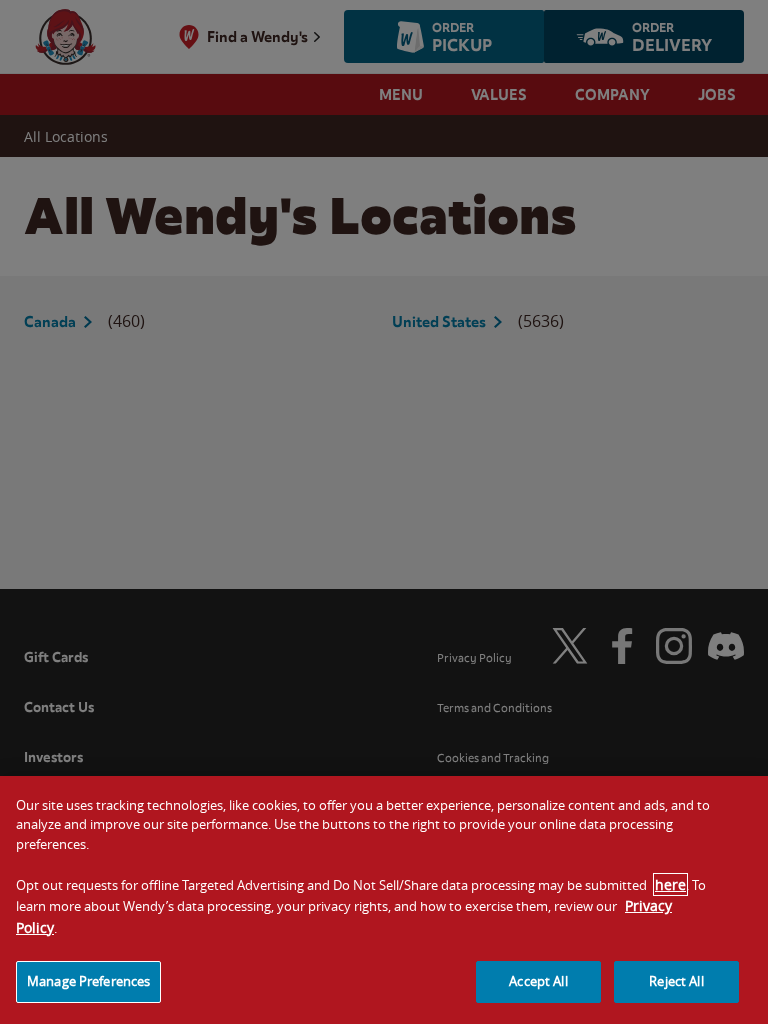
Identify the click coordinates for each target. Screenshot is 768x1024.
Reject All (676, 981)
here (670, 884)
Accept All (538, 981)
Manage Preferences (88, 981)
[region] (384, 900)
